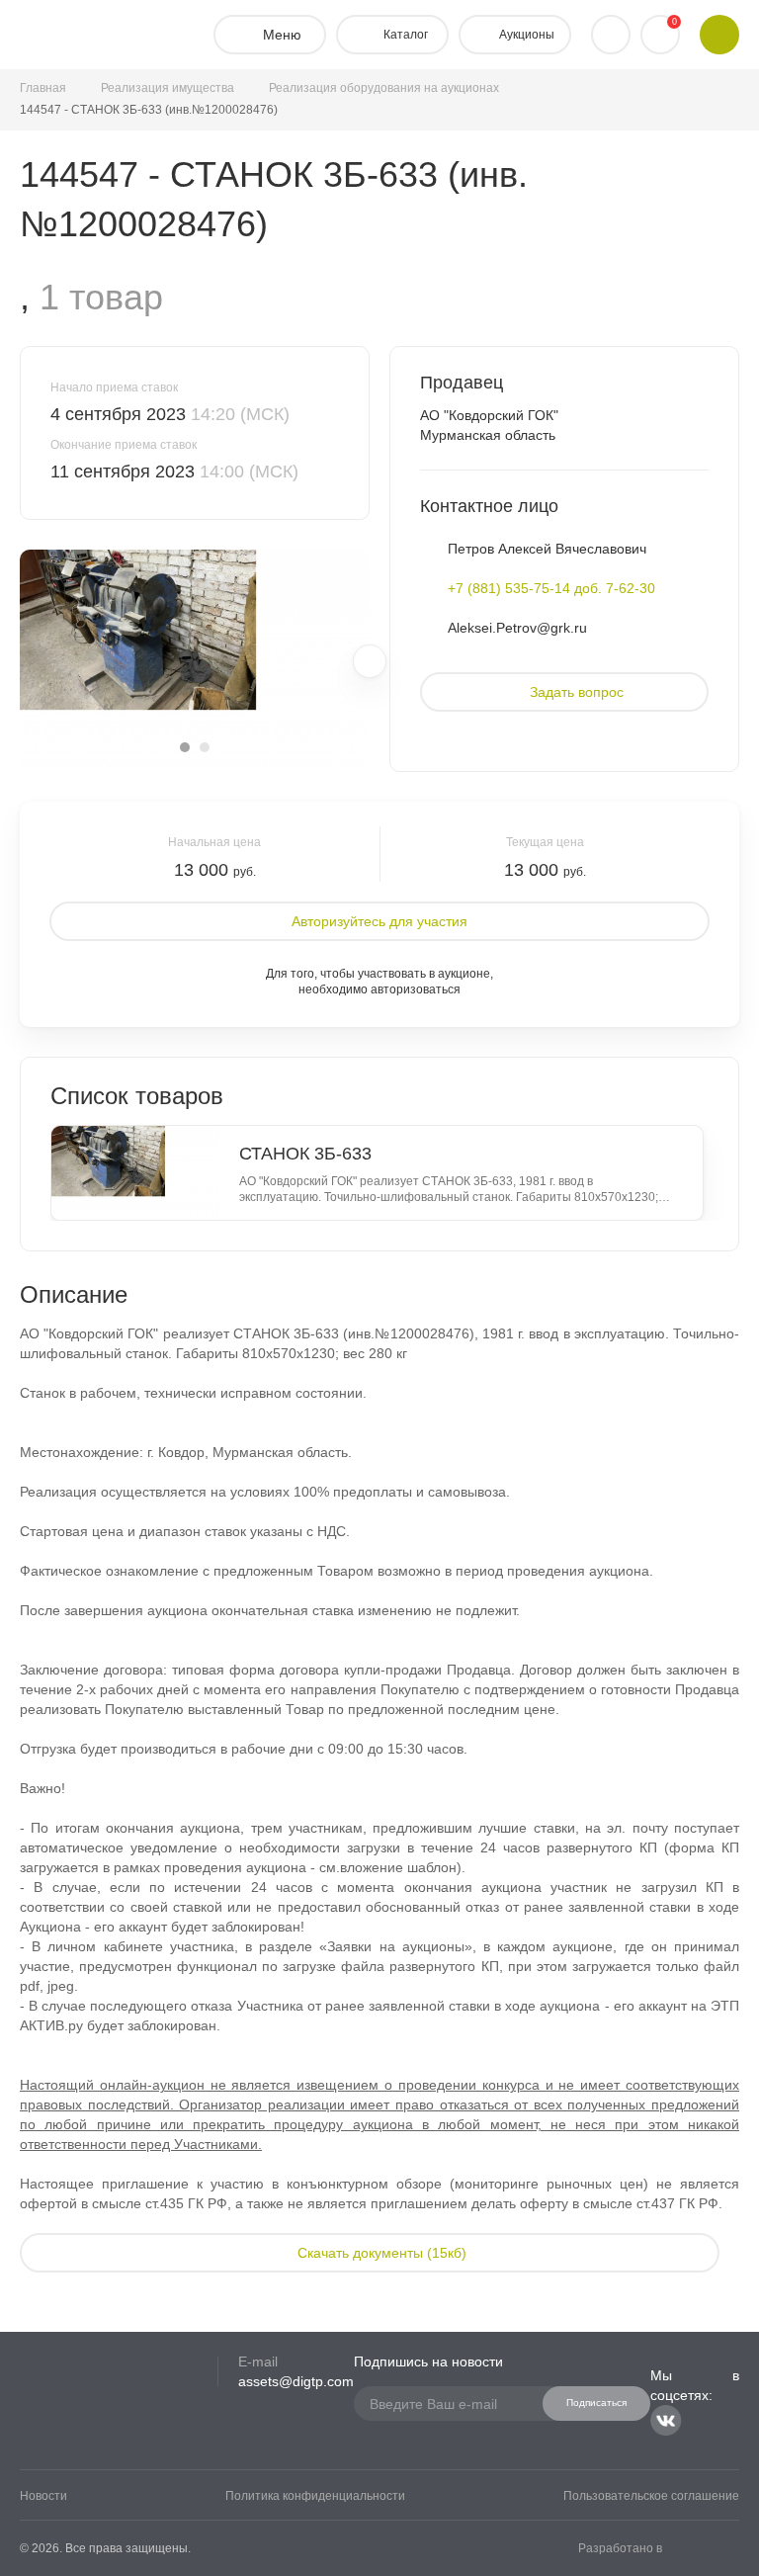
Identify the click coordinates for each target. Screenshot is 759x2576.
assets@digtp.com (296, 2381)
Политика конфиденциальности (315, 2496)
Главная (43, 88)
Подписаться (596, 2403)
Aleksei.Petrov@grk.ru (517, 628)
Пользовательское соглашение (651, 2496)
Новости (43, 2496)
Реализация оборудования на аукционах (384, 88)
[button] (185, 747)
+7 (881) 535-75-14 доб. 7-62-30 (551, 588)
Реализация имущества (168, 88)
